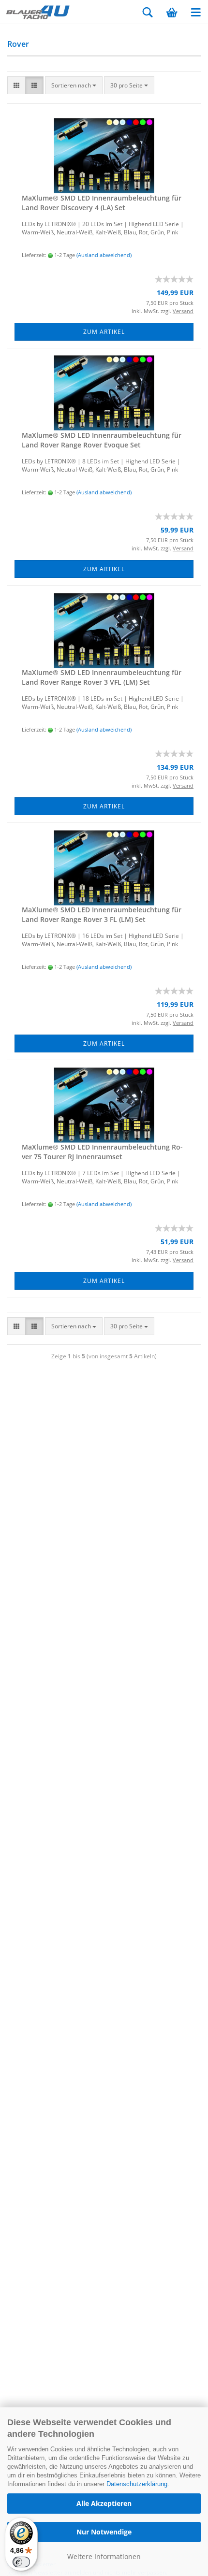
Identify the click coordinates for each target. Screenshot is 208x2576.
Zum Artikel (104, 332)
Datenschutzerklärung (137, 2484)
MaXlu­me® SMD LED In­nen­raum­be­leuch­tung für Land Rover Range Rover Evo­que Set (102, 440)
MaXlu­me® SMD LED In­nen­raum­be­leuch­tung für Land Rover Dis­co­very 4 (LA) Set (102, 203)
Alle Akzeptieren (104, 2503)
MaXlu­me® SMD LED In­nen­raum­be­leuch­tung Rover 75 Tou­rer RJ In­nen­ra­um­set (102, 1152)
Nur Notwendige (104, 2532)
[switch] (21, 2562)
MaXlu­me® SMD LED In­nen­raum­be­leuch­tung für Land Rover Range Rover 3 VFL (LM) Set (102, 677)
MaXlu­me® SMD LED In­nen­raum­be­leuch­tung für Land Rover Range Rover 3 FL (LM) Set (102, 914)
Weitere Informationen (104, 2556)
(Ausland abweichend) (104, 255)
